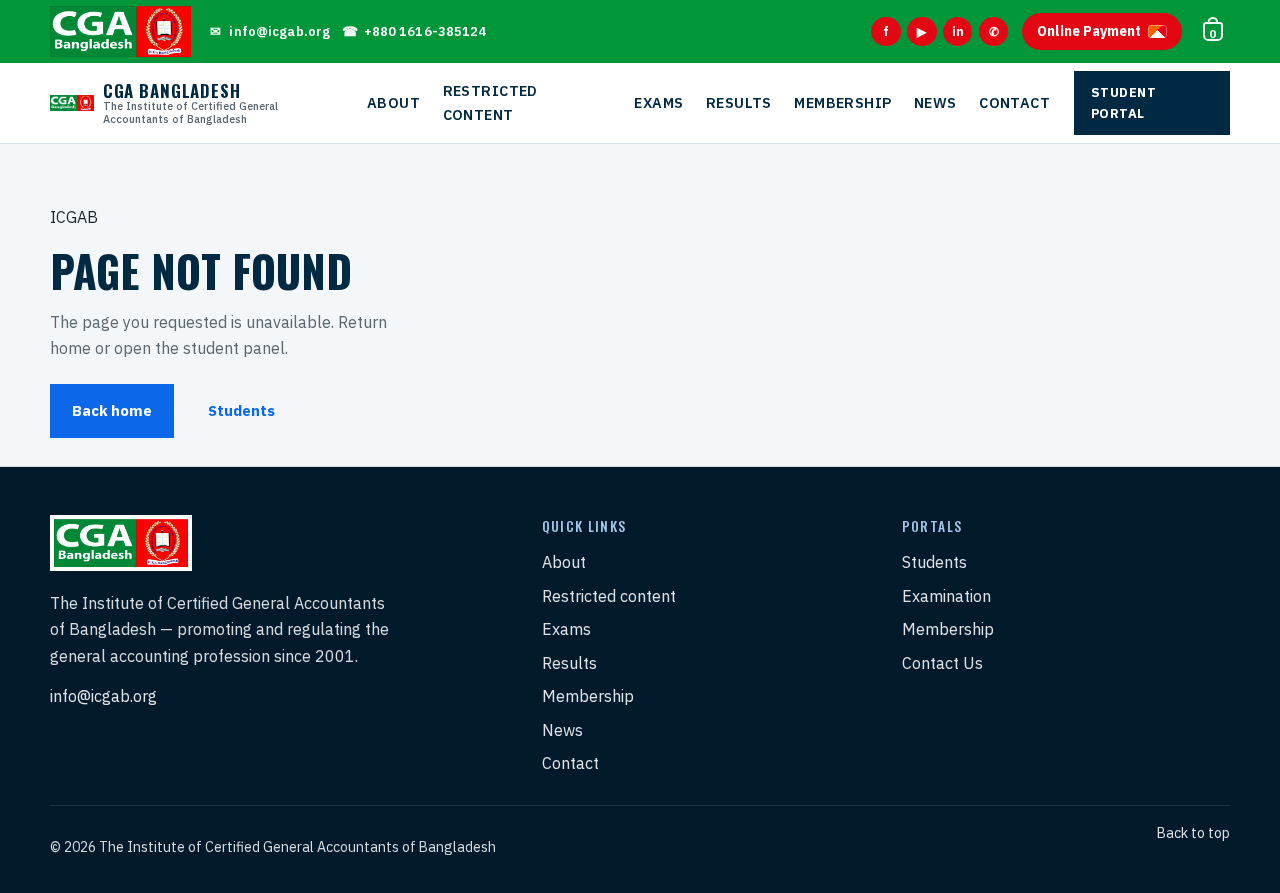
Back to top (1193, 833)
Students (241, 410)
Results (739, 102)
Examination (946, 596)
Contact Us (942, 663)
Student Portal (1124, 103)
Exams (658, 102)
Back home (112, 410)
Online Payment (1089, 31)
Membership (842, 102)
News (935, 102)
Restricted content (490, 102)
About (393, 102)
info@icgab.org (103, 696)
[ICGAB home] (120, 31)
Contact (1014, 102)
